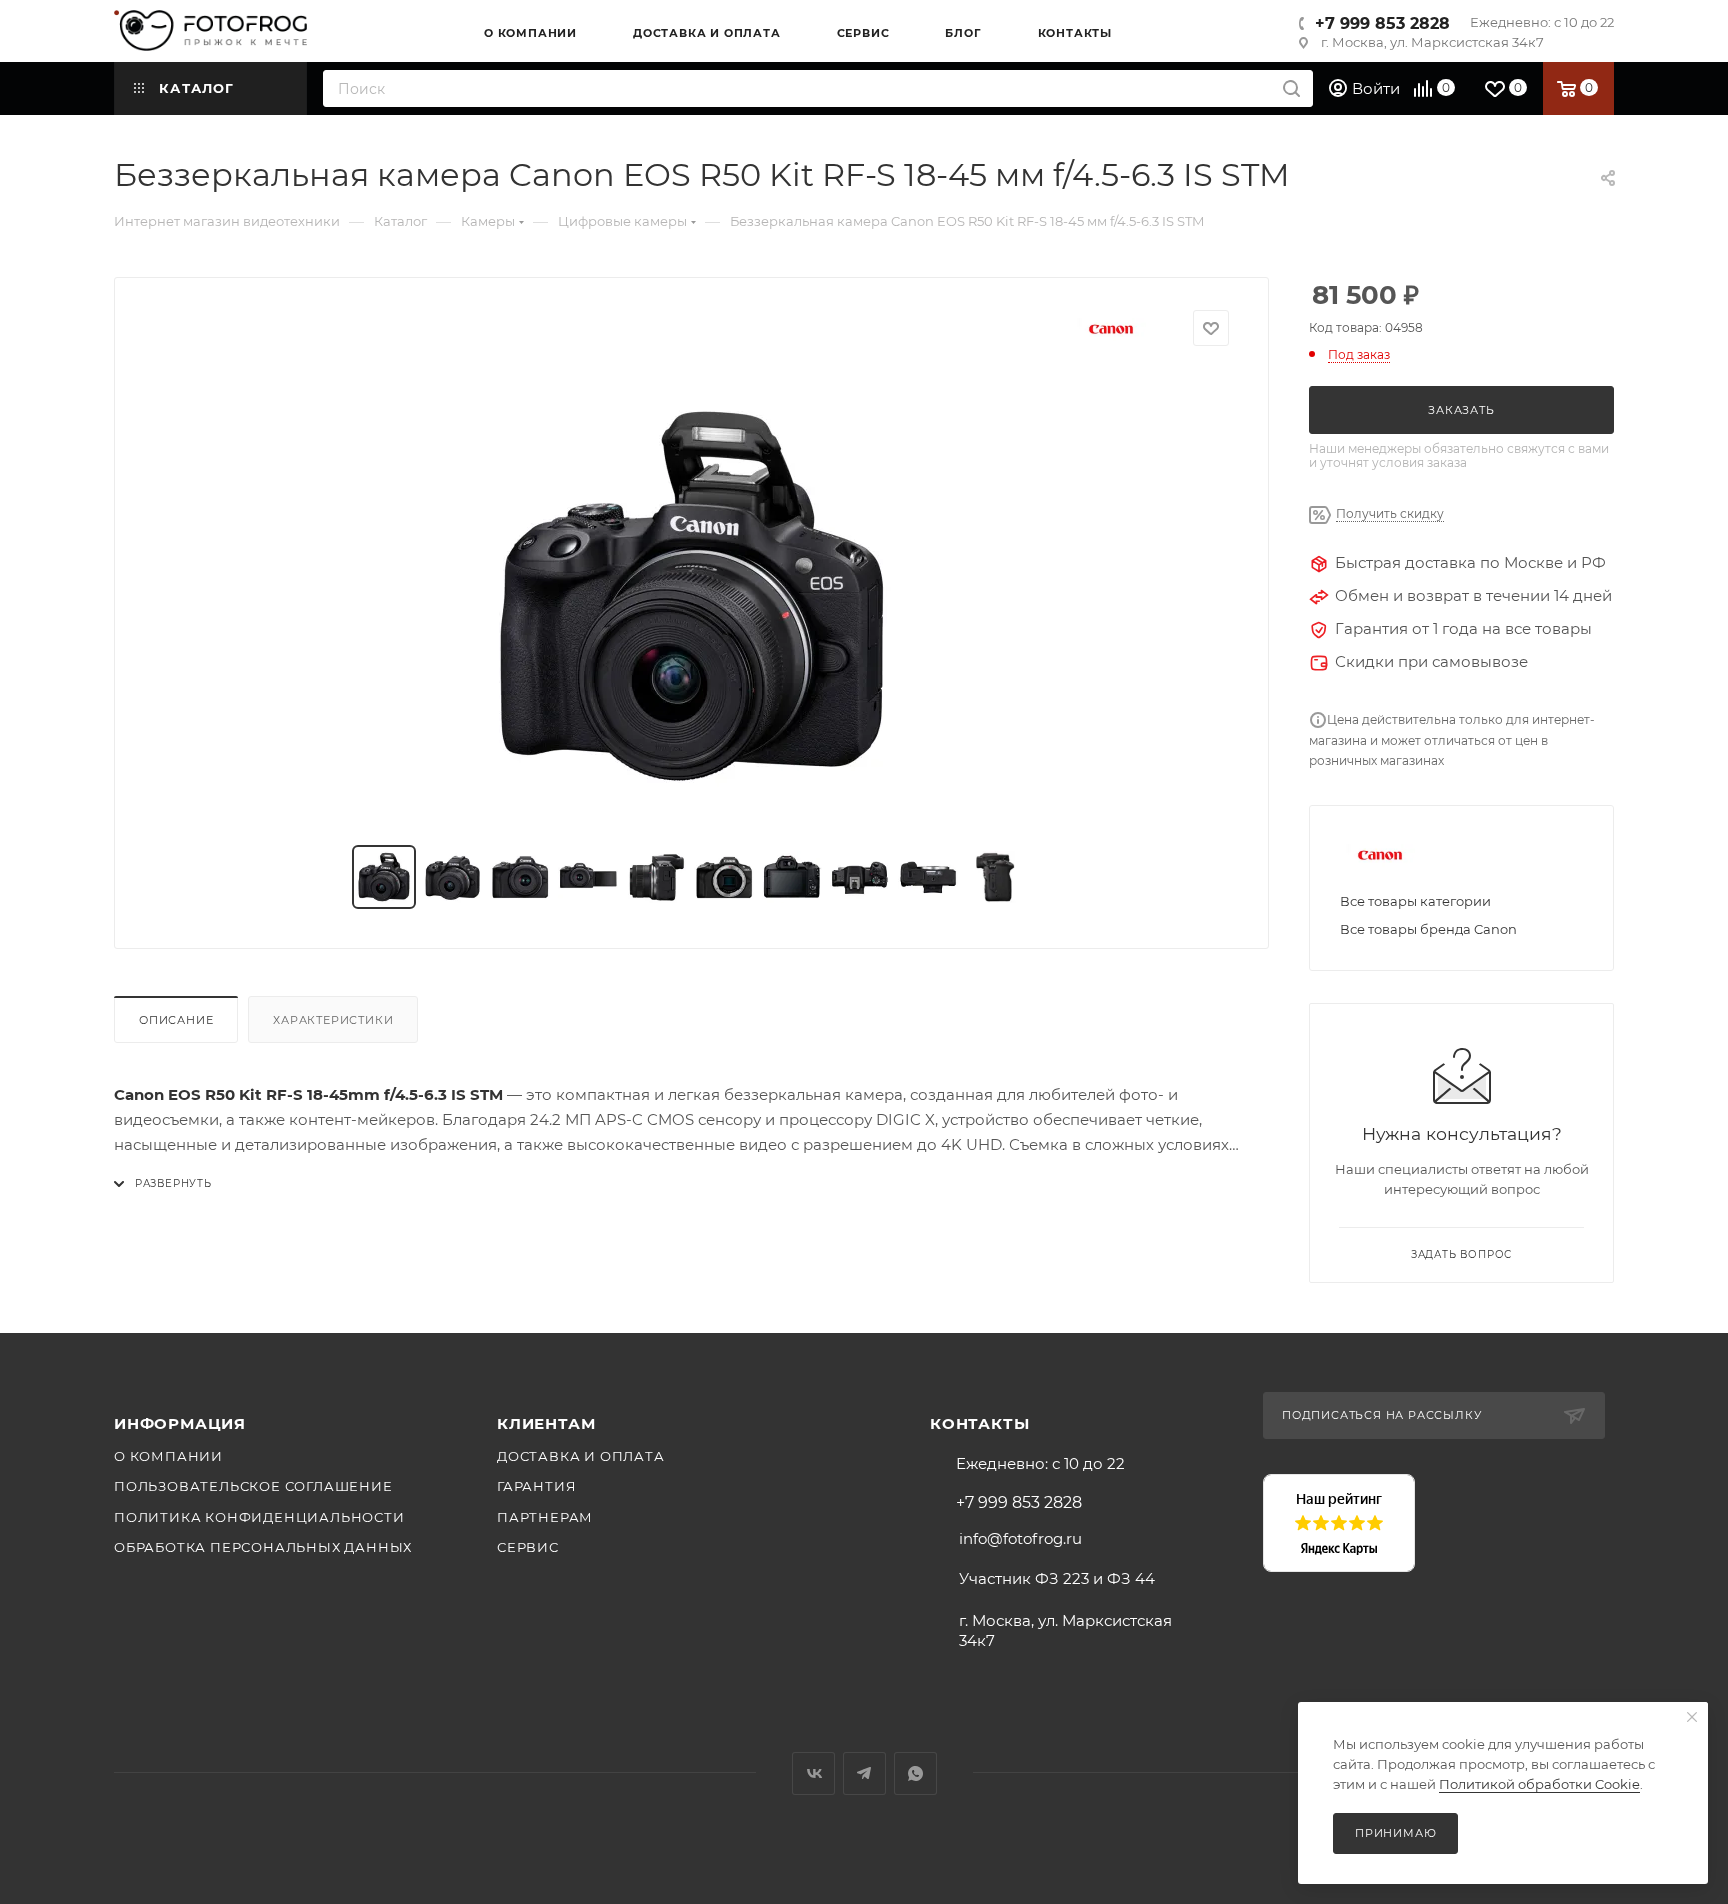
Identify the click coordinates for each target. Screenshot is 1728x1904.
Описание (176, 1020)
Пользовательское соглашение (253, 1486)
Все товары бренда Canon (1428, 929)
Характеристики (333, 1020)
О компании (168, 1456)
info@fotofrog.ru (1020, 1538)
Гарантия (536, 1486)
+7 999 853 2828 (1382, 23)
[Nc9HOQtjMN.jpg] (692, 596)
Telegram (864, 1773)
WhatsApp (915, 1773)
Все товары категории (1415, 901)
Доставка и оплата (581, 1456)
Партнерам (545, 1517)
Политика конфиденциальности (259, 1517)
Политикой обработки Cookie (1539, 1784)
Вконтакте (813, 1773)
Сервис (528, 1547)
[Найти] (1291, 88)
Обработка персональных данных (263, 1547)
